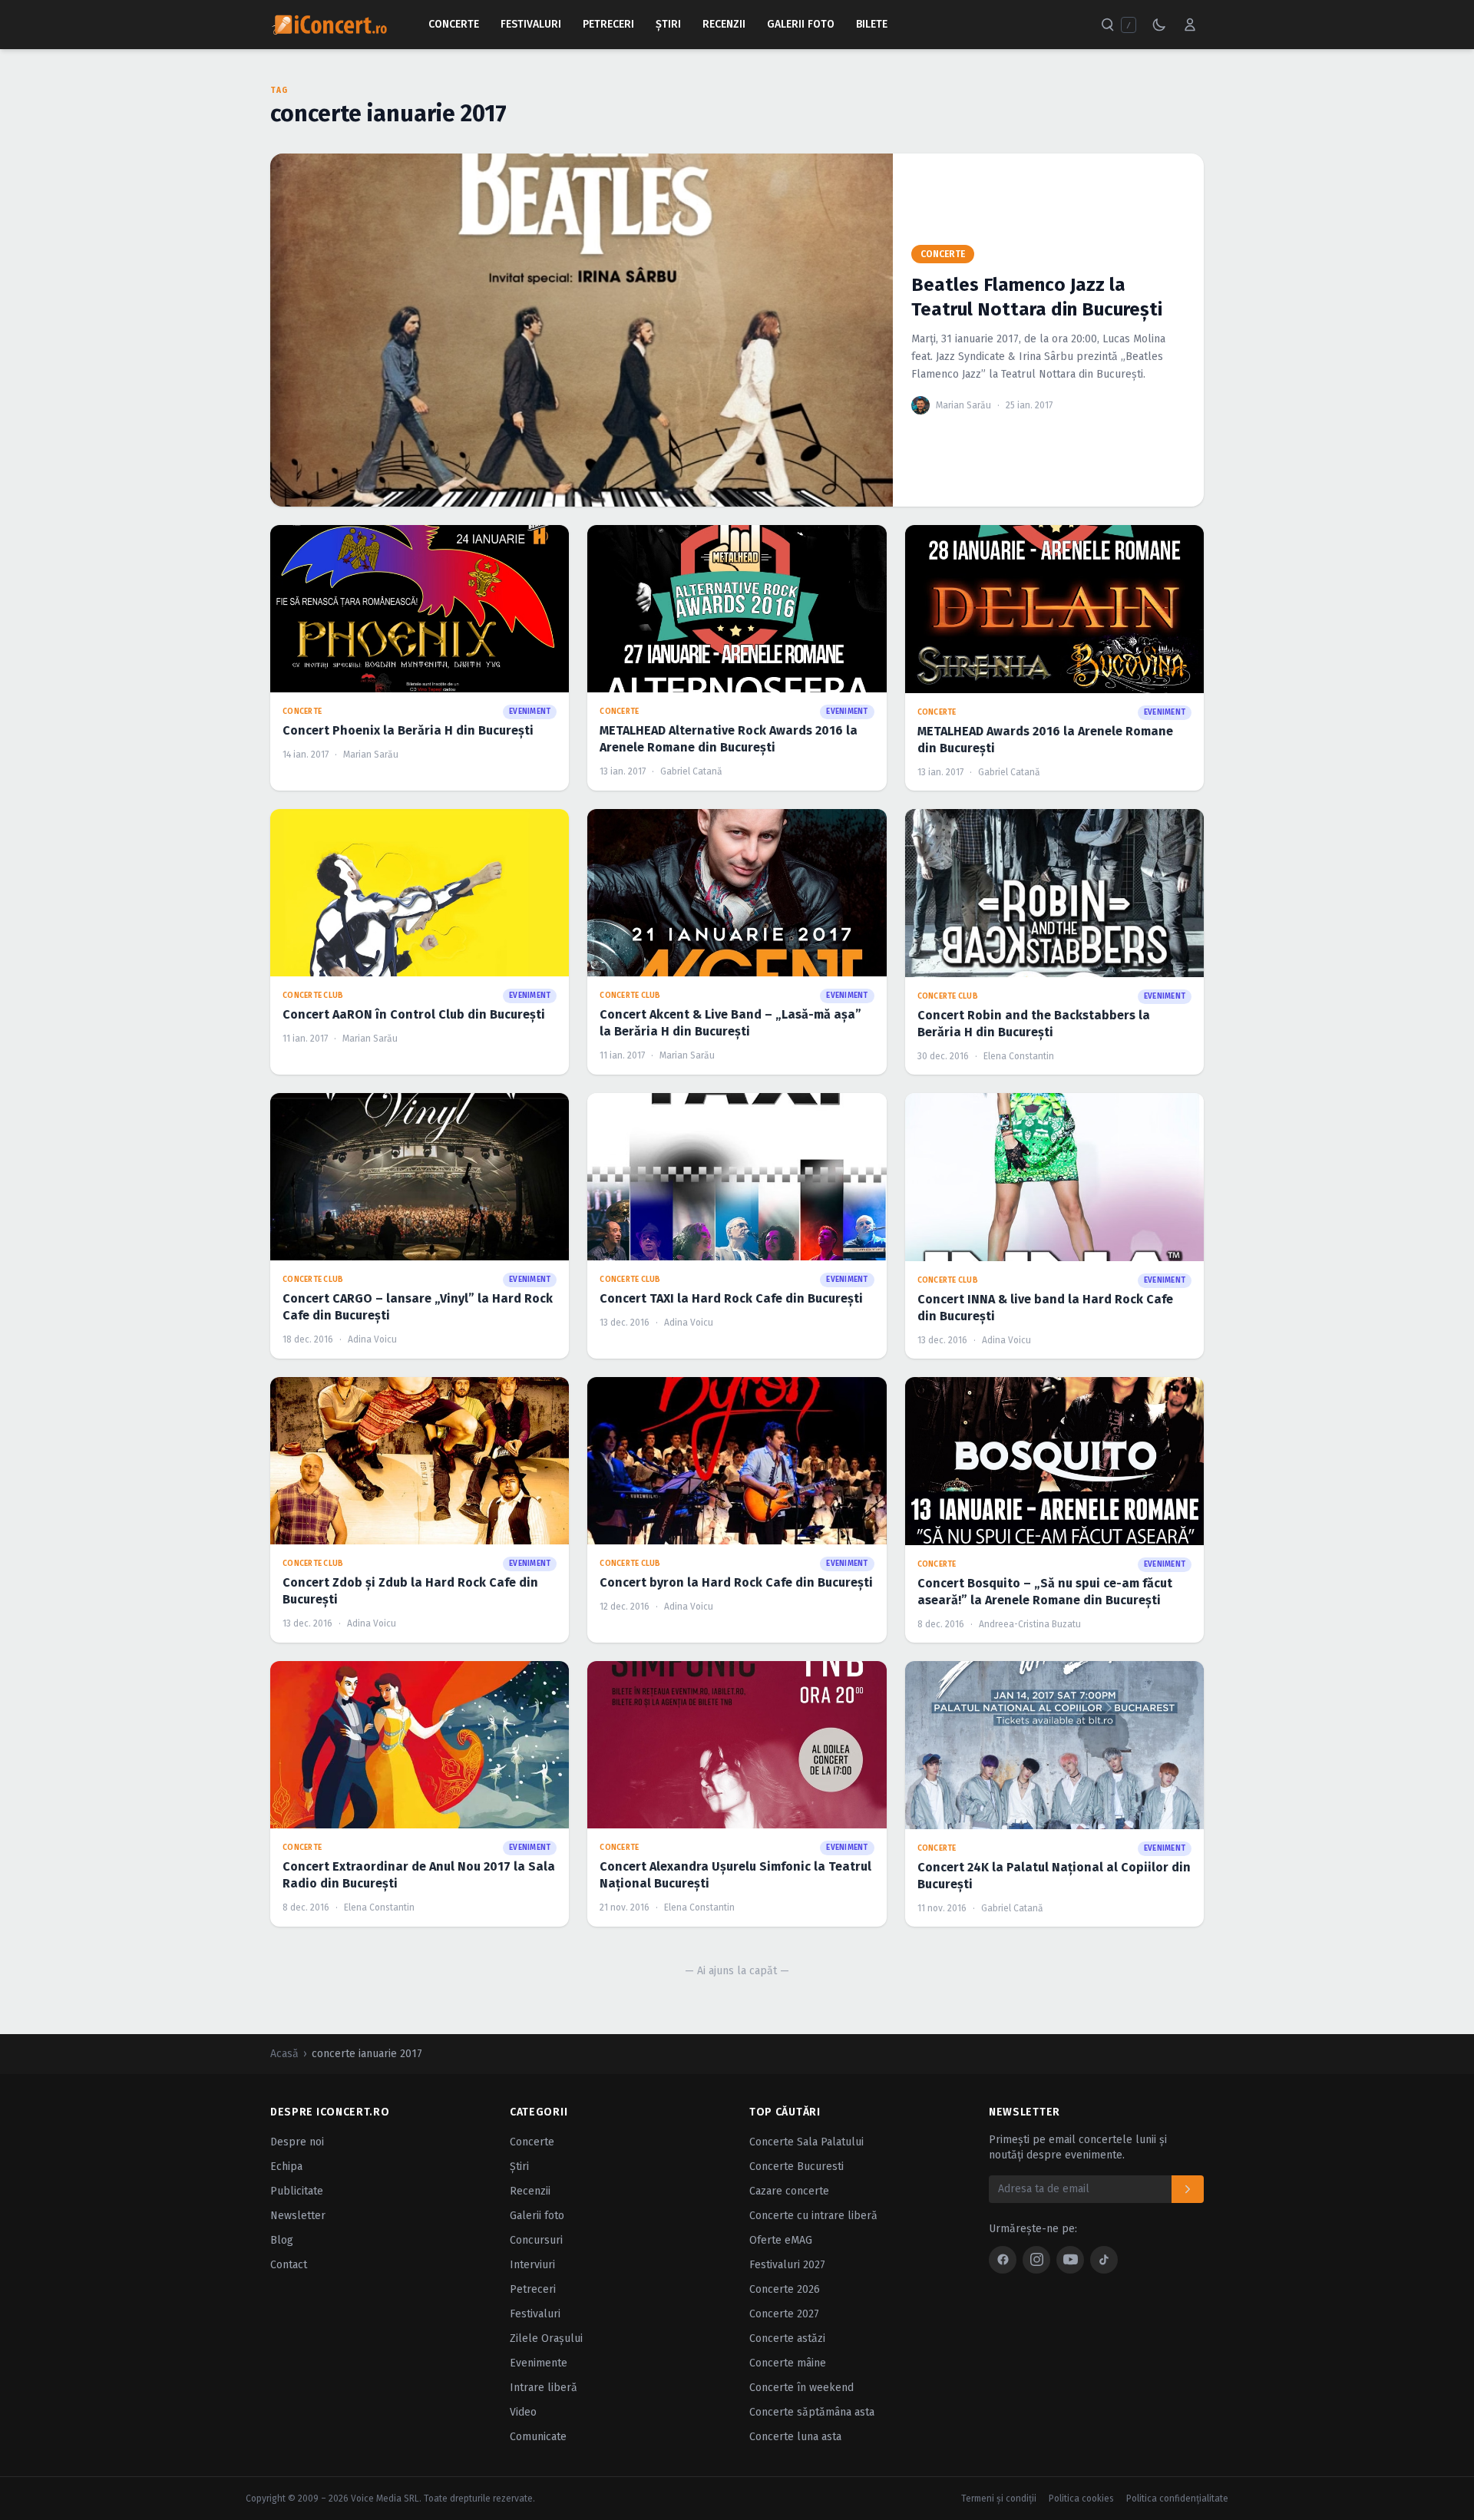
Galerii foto (537, 2216)
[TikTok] (1104, 2260)
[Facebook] (1003, 2260)
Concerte (454, 24)
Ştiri (668, 24)
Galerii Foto (801, 24)
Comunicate (538, 2437)
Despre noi (297, 2142)
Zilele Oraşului (546, 2338)
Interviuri (532, 2265)
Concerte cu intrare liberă (813, 2216)
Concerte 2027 (784, 2314)
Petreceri (608, 24)
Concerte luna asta (795, 2437)
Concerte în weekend (801, 2388)
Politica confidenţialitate (1177, 2499)
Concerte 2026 (785, 2289)
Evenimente (539, 2363)
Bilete (872, 24)
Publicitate (297, 2191)
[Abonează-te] (1188, 2189)
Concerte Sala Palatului (806, 2142)
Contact (289, 2265)
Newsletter (298, 2216)
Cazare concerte (789, 2191)
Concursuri (536, 2240)
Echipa (286, 2167)
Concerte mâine (788, 2363)
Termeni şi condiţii (999, 2499)
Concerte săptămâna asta (812, 2412)
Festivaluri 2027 (787, 2265)
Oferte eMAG (781, 2240)
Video (523, 2412)
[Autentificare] (1190, 25)
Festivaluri (531, 24)
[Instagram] (1036, 2260)
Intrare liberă (544, 2388)
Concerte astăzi (787, 2338)
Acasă (284, 2054)
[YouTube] (1070, 2260)
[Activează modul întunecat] (1159, 25)
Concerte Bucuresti (796, 2167)
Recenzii (724, 24)
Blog (282, 2240)
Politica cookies (1081, 2499)
